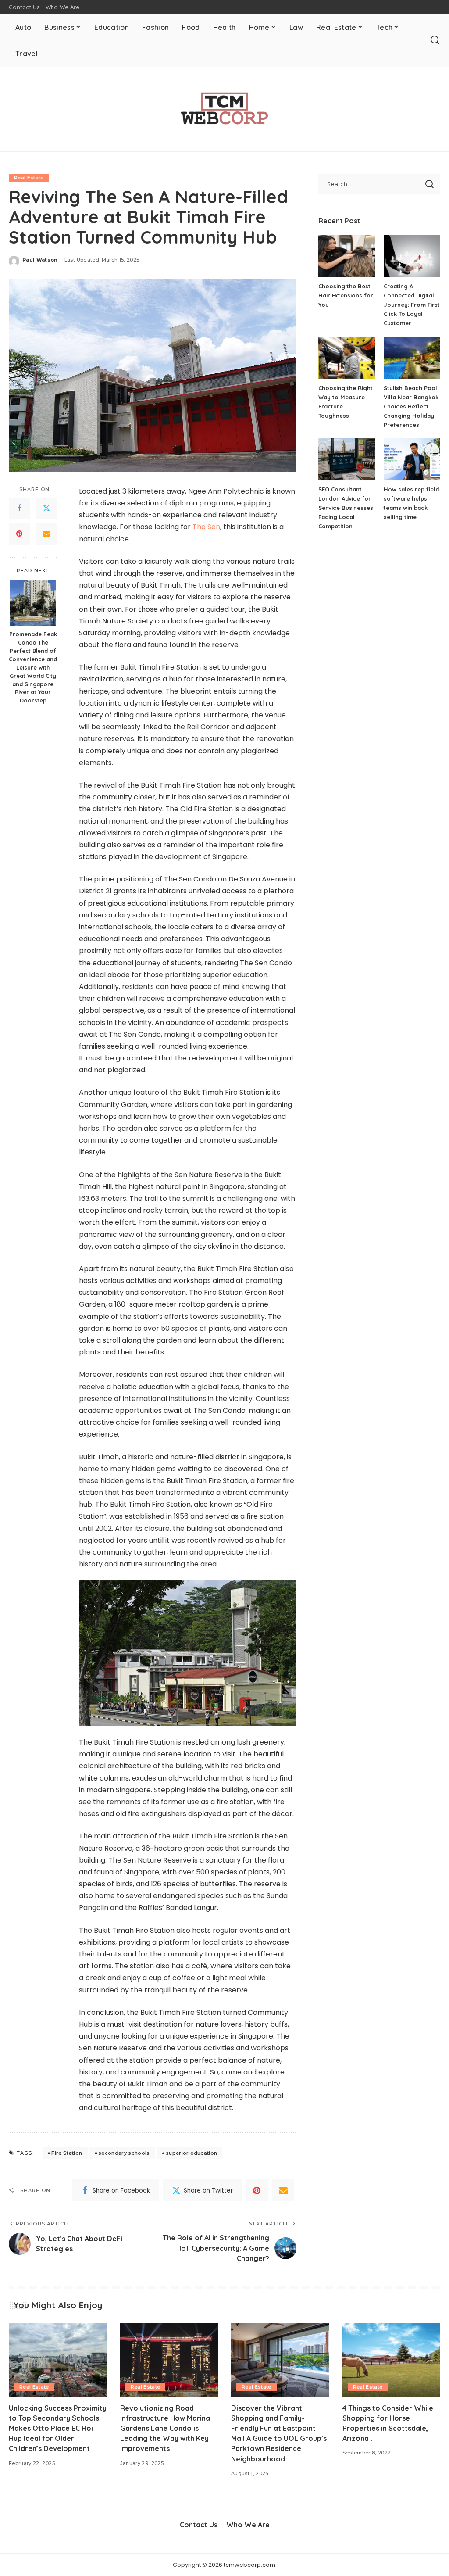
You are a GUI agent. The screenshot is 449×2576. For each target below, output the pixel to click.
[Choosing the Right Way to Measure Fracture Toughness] (347, 358)
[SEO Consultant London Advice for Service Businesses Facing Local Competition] (347, 460)
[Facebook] (19, 509)
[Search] (435, 40)
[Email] (46, 534)
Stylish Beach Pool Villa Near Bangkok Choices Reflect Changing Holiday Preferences (411, 406)
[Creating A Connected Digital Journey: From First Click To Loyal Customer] (412, 256)
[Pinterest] (19, 534)
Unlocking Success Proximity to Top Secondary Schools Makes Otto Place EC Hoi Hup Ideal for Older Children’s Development (58, 2428)
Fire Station (67, 2153)
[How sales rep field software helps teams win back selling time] (412, 460)
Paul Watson (40, 260)
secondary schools (124, 2153)
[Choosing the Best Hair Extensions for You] (347, 256)
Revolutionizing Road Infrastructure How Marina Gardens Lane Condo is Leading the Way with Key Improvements (165, 2428)
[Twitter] (46, 509)
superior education (191, 2153)
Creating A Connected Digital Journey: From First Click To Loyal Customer (412, 305)
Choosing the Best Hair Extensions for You (346, 295)
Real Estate (29, 178)
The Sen (206, 527)
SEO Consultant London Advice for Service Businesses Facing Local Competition (346, 508)
